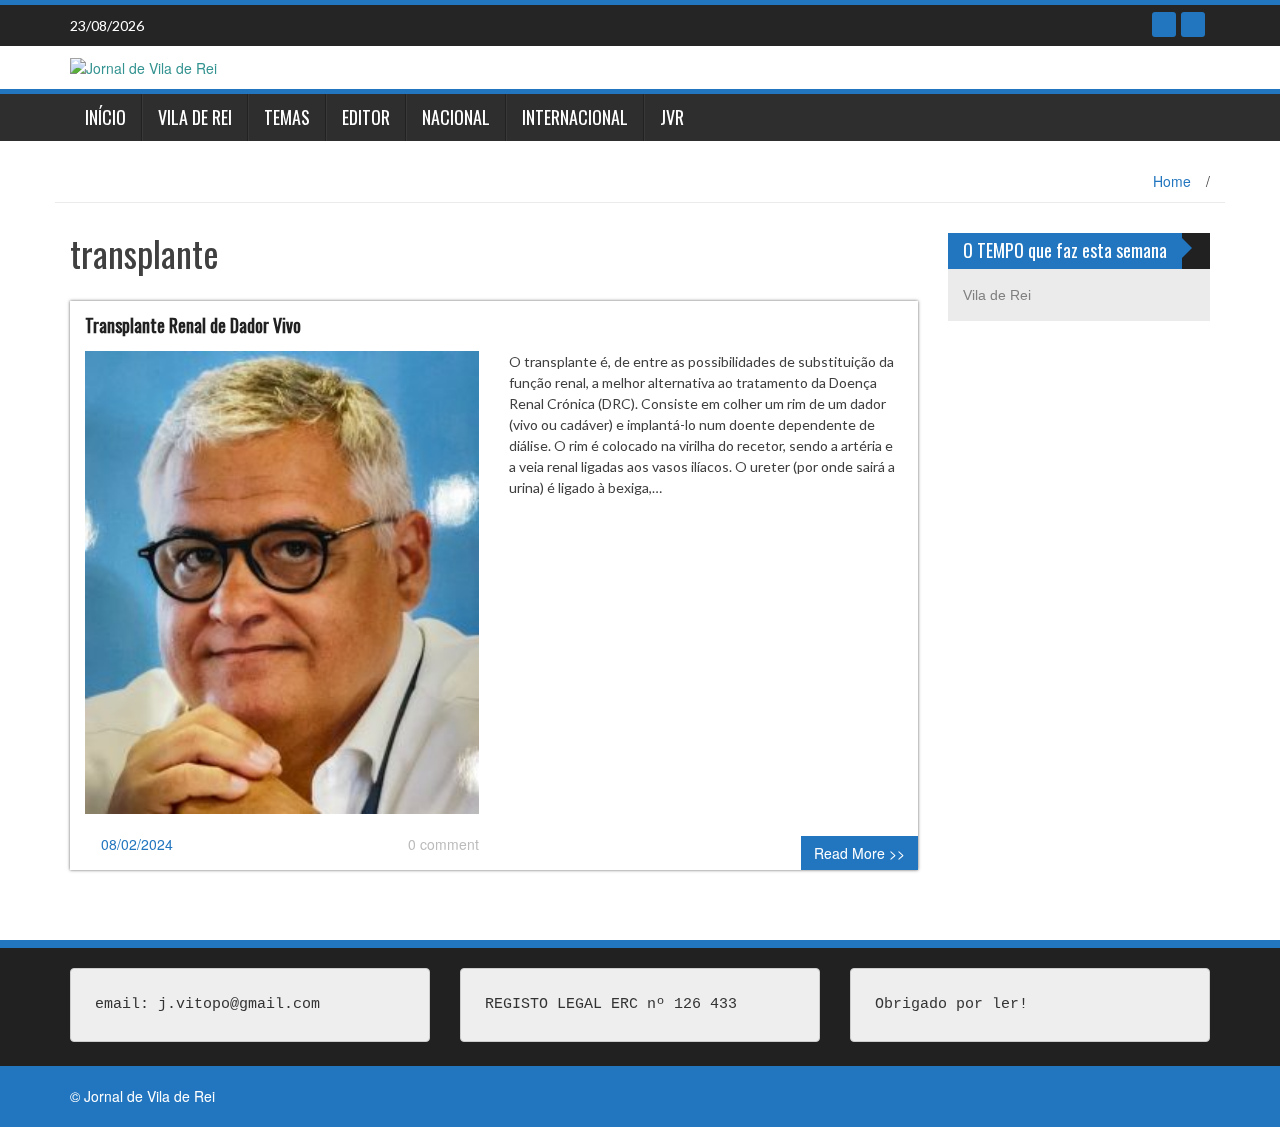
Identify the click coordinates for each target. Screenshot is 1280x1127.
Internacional (575, 117)
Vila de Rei (195, 117)
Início (105, 117)
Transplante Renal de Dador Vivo (193, 325)
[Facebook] (1164, 24)
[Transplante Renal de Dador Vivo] (282, 591)
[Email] (1193, 24)
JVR (672, 117)
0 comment (443, 844)
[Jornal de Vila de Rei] (143, 66)
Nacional (456, 117)
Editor (366, 117)
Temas (287, 117)
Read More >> (859, 853)
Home (1172, 181)
